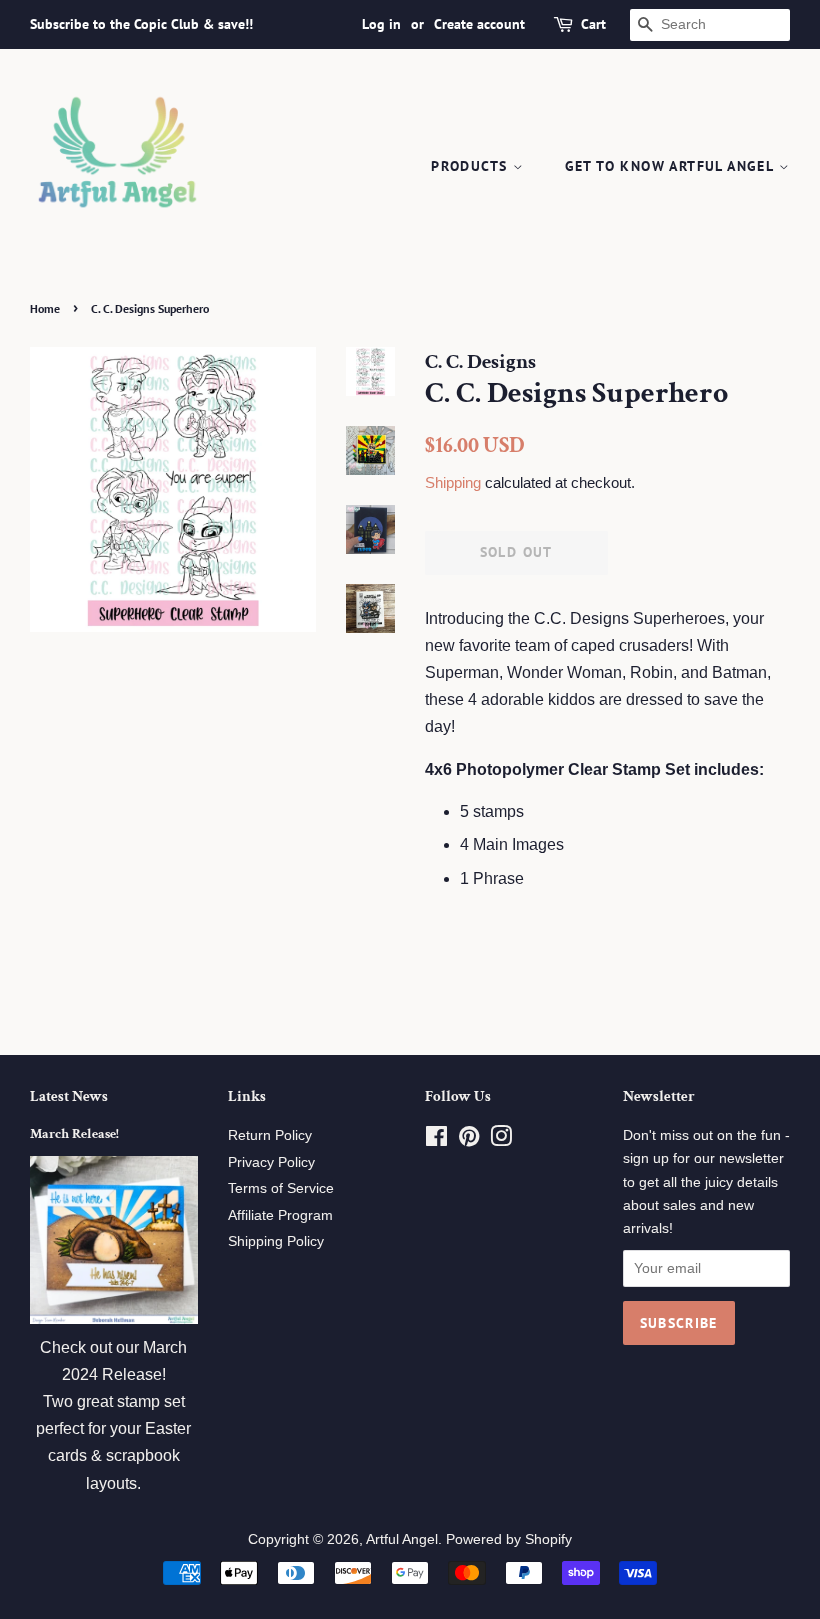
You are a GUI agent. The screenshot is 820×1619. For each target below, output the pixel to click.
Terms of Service (281, 1188)
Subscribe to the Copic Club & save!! (141, 24)
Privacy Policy (271, 1162)
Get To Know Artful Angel (672, 166)
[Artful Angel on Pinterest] (469, 1140)
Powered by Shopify (509, 1539)
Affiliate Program (280, 1215)
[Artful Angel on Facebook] (436, 1140)
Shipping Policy (276, 1241)
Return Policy (270, 1135)
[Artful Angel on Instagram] (501, 1140)
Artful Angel (402, 1539)
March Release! (74, 1134)
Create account (479, 24)
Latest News (69, 1096)
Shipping (453, 482)
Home (45, 308)
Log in (381, 24)
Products (472, 166)
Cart (593, 24)
